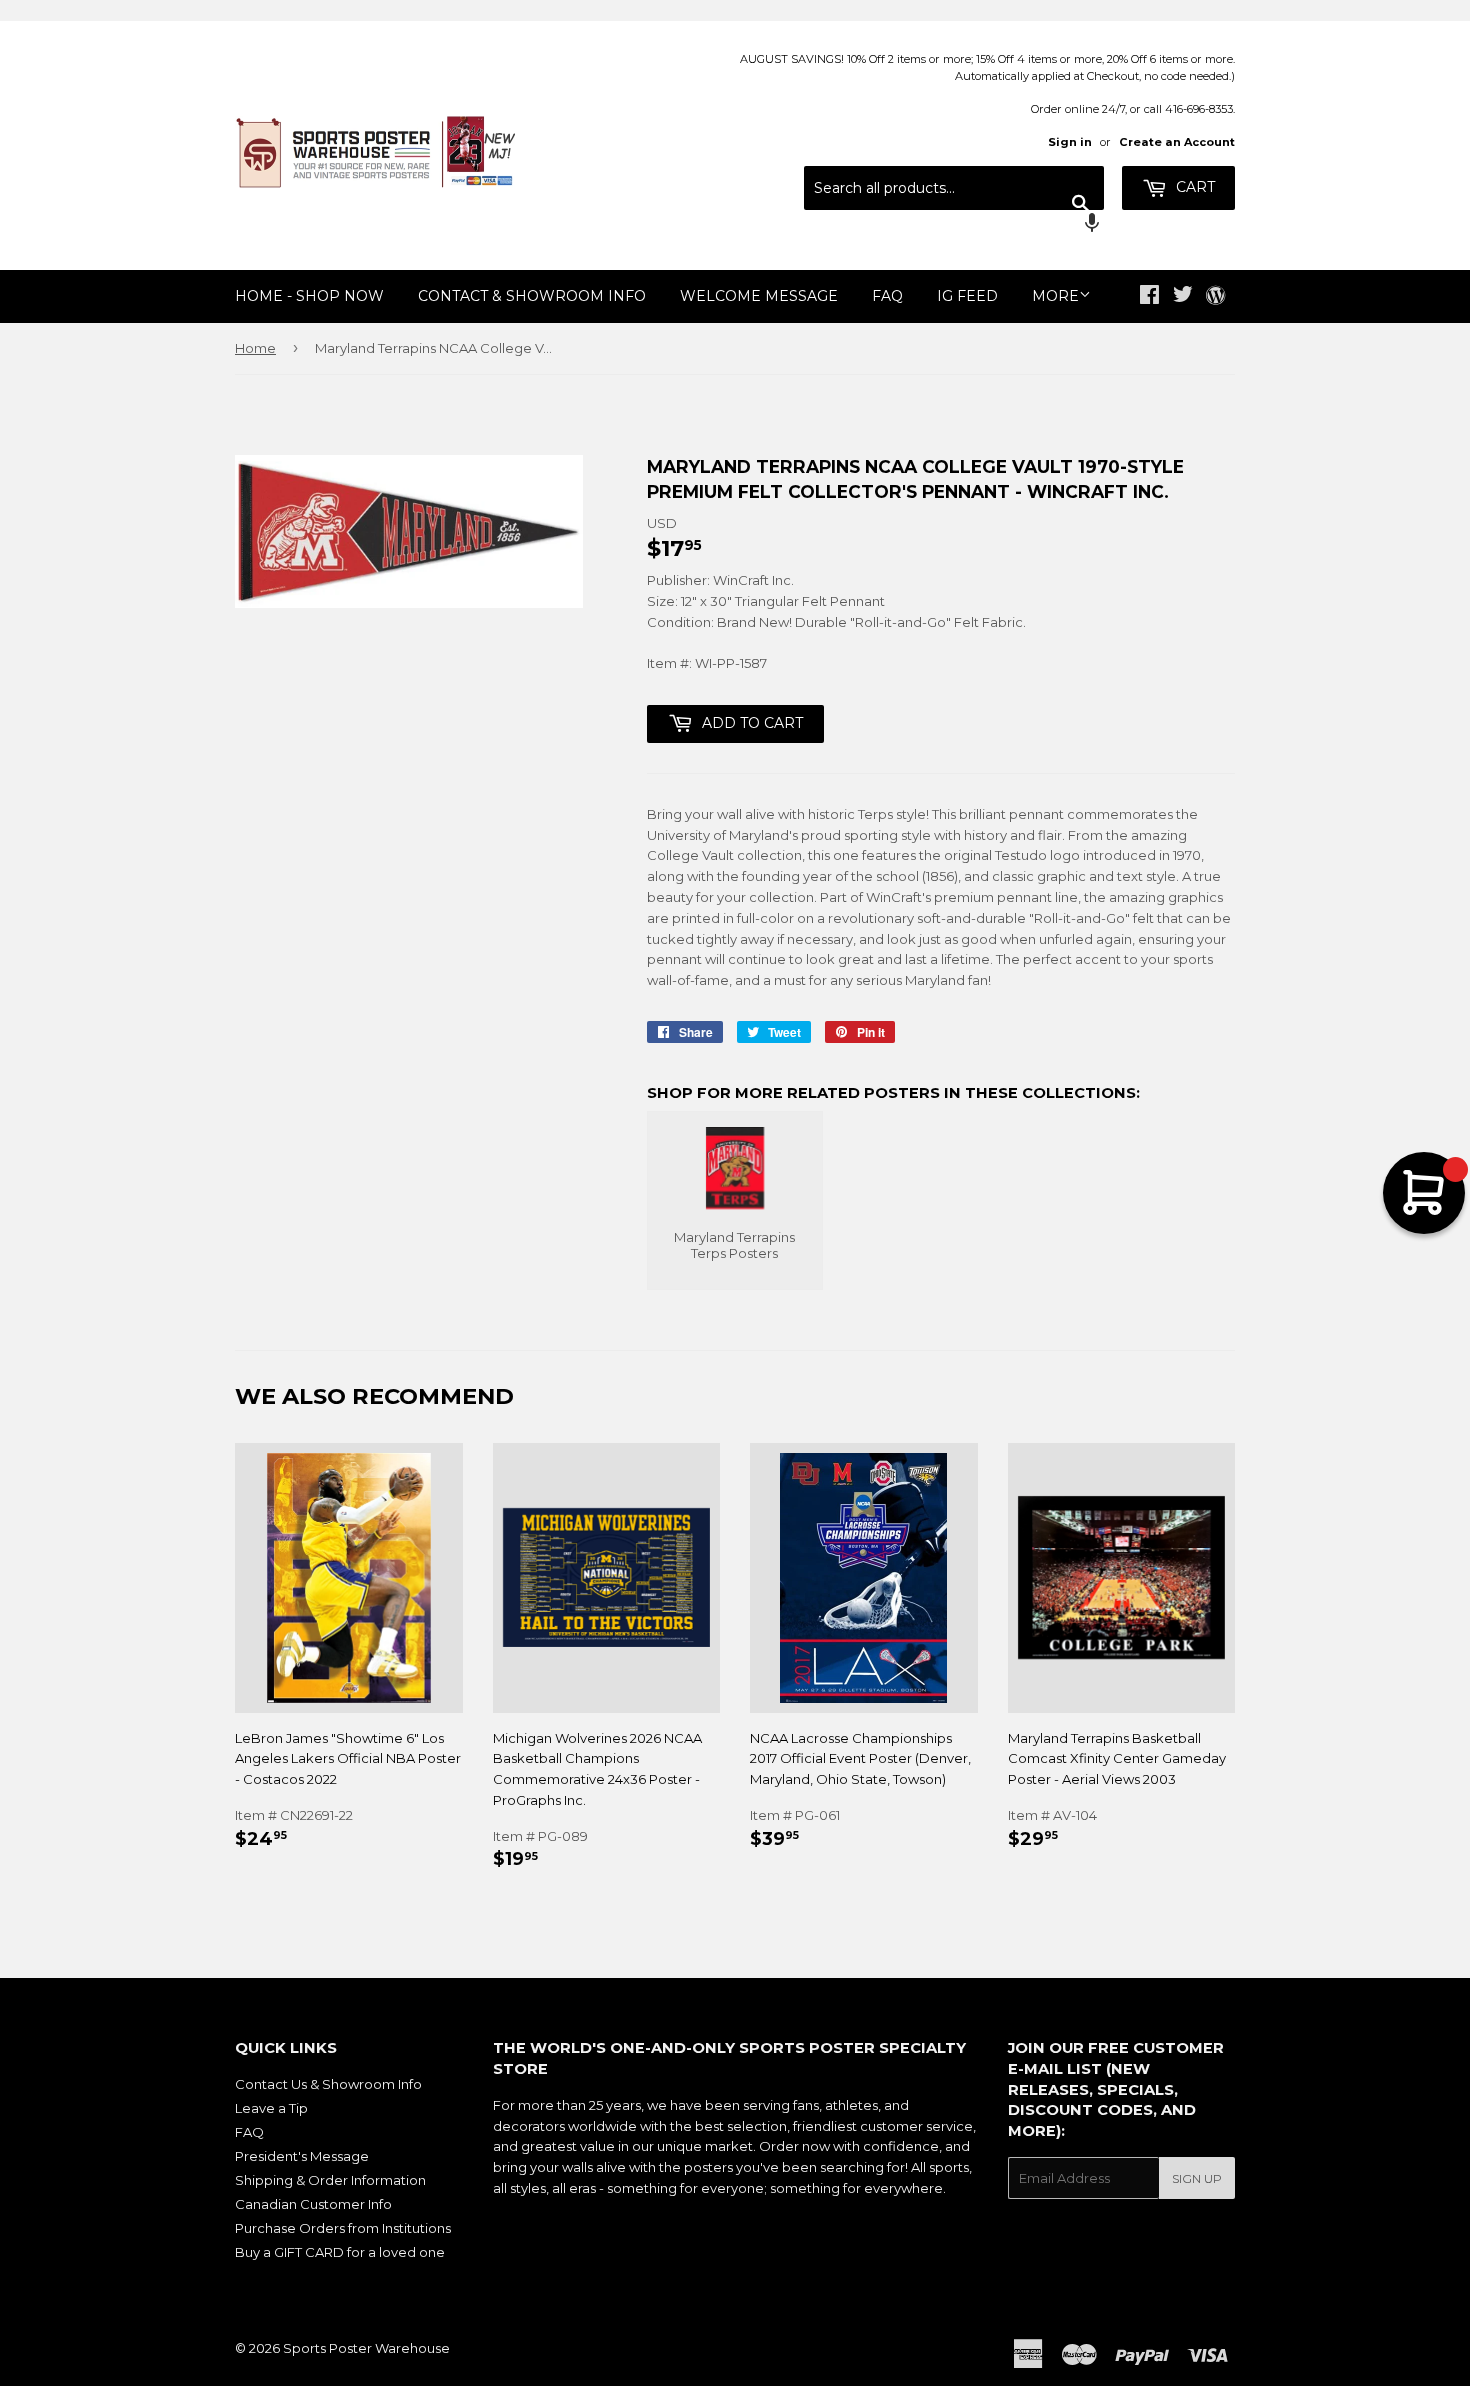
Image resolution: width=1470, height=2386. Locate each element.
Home (255, 348)
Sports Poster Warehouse (366, 2348)
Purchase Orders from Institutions (343, 2228)
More (1055, 296)
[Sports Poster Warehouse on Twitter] (1183, 297)
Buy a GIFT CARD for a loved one (340, 2252)
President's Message (302, 2156)
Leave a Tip (271, 2108)
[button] (954, 225)
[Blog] (1215, 297)
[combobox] (954, 188)
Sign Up (1197, 2178)
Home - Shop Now (309, 296)
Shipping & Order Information (330, 2180)
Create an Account (1177, 142)
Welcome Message (759, 296)
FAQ (887, 296)
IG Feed (967, 296)
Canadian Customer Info (313, 2204)
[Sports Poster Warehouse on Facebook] (1149, 297)
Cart (1193, 187)
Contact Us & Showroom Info (328, 2084)
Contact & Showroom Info (532, 296)
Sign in (1070, 142)
